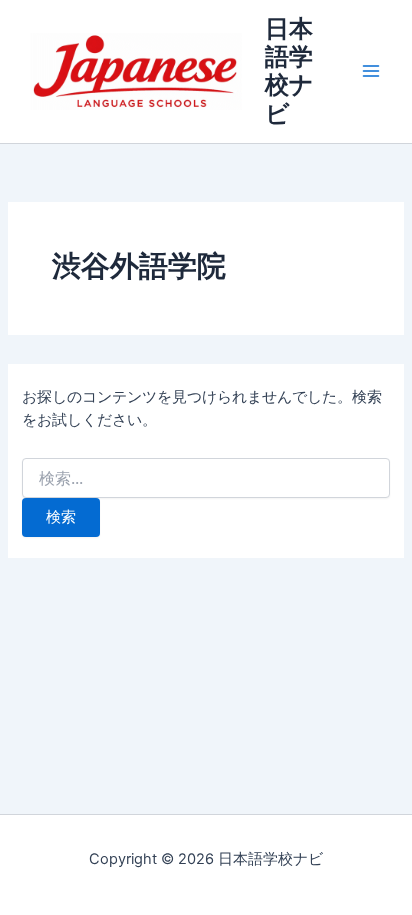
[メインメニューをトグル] (371, 72)
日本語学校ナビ (289, 71)
